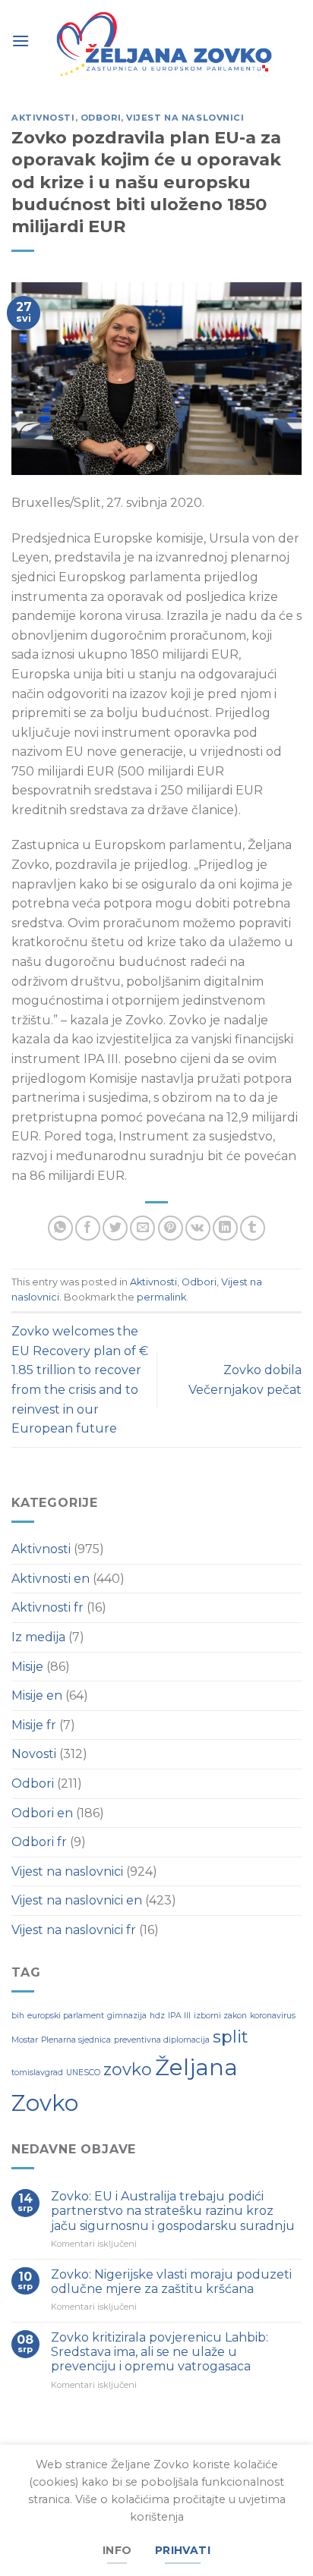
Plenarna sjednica (76, 2040)
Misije (27, 1667)
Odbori (101, 118)
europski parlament (66, 2016)
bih (18, 2016)
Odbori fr (39, 1842)
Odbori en (42, 1813)
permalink (161, 1297)
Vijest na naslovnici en (77, 1900)
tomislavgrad (37, 2073)
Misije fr (34, 1725)
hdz (157, 2016)
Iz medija (38, 1637)
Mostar (25, 2040)
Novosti (34, 1754)
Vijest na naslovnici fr (74, 1930)
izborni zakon (220, 2016)
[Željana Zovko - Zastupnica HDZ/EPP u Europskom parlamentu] (166, 46)
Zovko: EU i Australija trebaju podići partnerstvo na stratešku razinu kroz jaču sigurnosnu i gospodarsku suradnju (173, 2211)
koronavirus (273, 2016)
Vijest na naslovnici (185, 118)
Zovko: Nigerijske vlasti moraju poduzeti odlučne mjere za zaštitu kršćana (171, 2282)
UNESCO (83, 2073)
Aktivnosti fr (47, 1607)
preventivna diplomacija (162, 2040)
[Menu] (21, 40)
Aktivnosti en (51, 1579)
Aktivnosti (43, 118)
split (230, 2037)
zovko (128, 2069)
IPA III (179, 2016)
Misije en (37, 1695)
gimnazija (127, 2016)
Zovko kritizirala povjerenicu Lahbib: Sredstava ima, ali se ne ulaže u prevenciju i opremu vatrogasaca (160, 2352)
